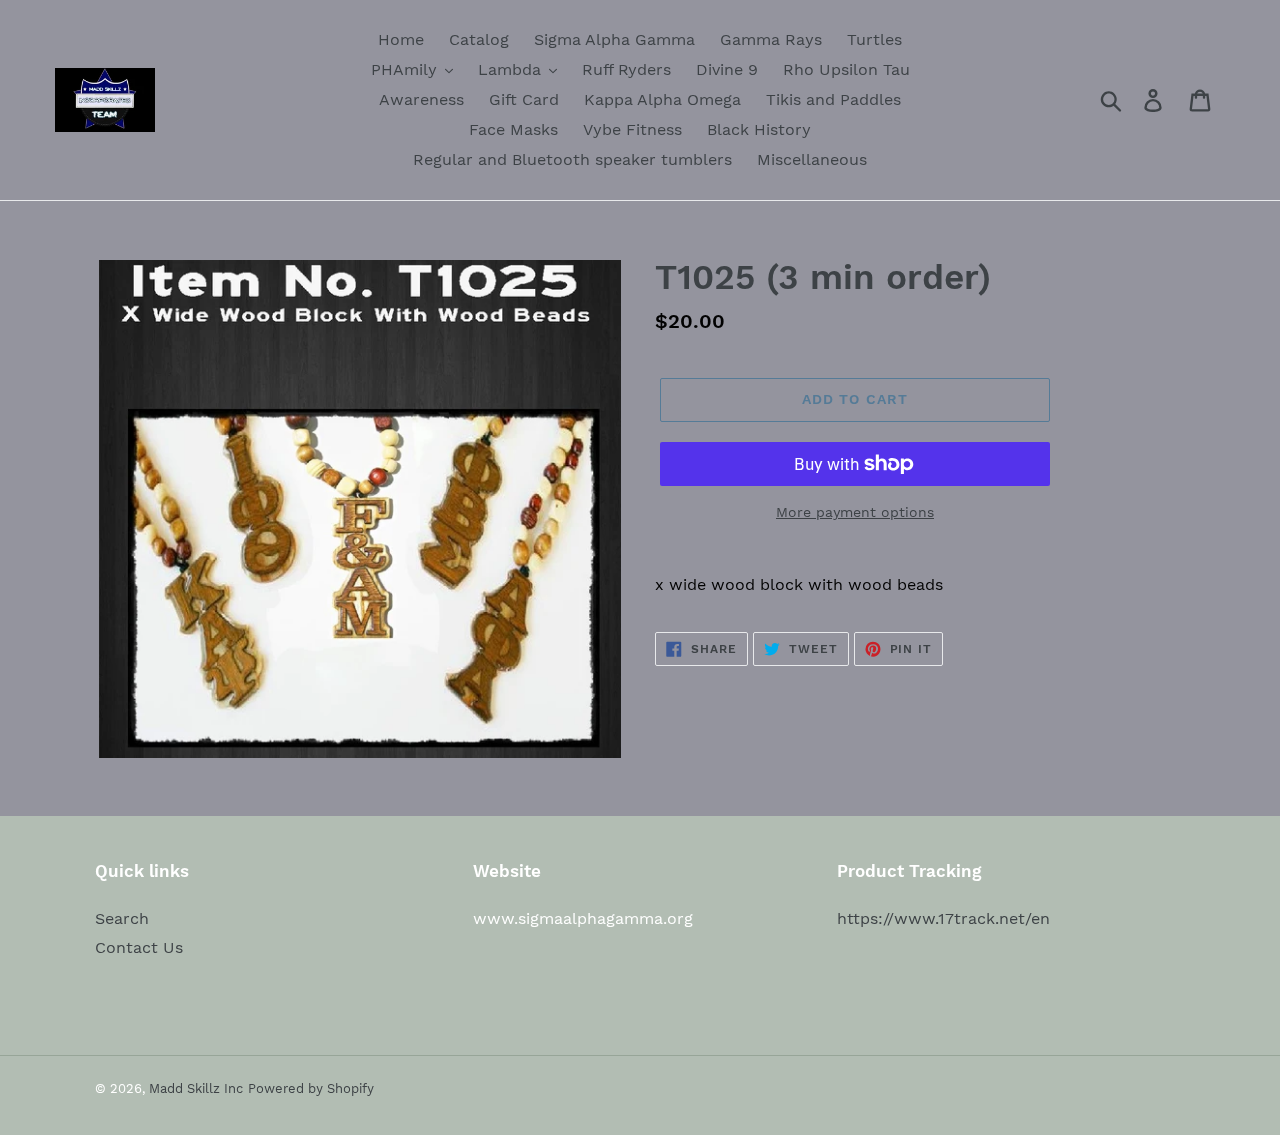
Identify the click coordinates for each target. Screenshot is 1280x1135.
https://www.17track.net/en (943, 918)
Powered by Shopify (311, 1088)
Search (122, 918)
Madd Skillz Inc (196, 1088)
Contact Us (139, 947)
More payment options (855, 512)
